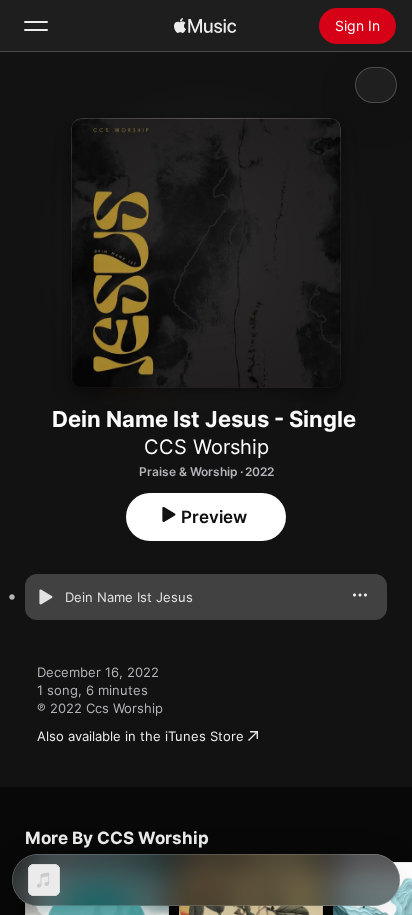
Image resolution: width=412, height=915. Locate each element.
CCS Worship (206, 447)
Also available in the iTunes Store (140, 736)
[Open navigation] (36, 26)
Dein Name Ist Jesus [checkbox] (129, 597)
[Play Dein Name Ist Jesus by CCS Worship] (45, 597)
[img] (205, 26)
